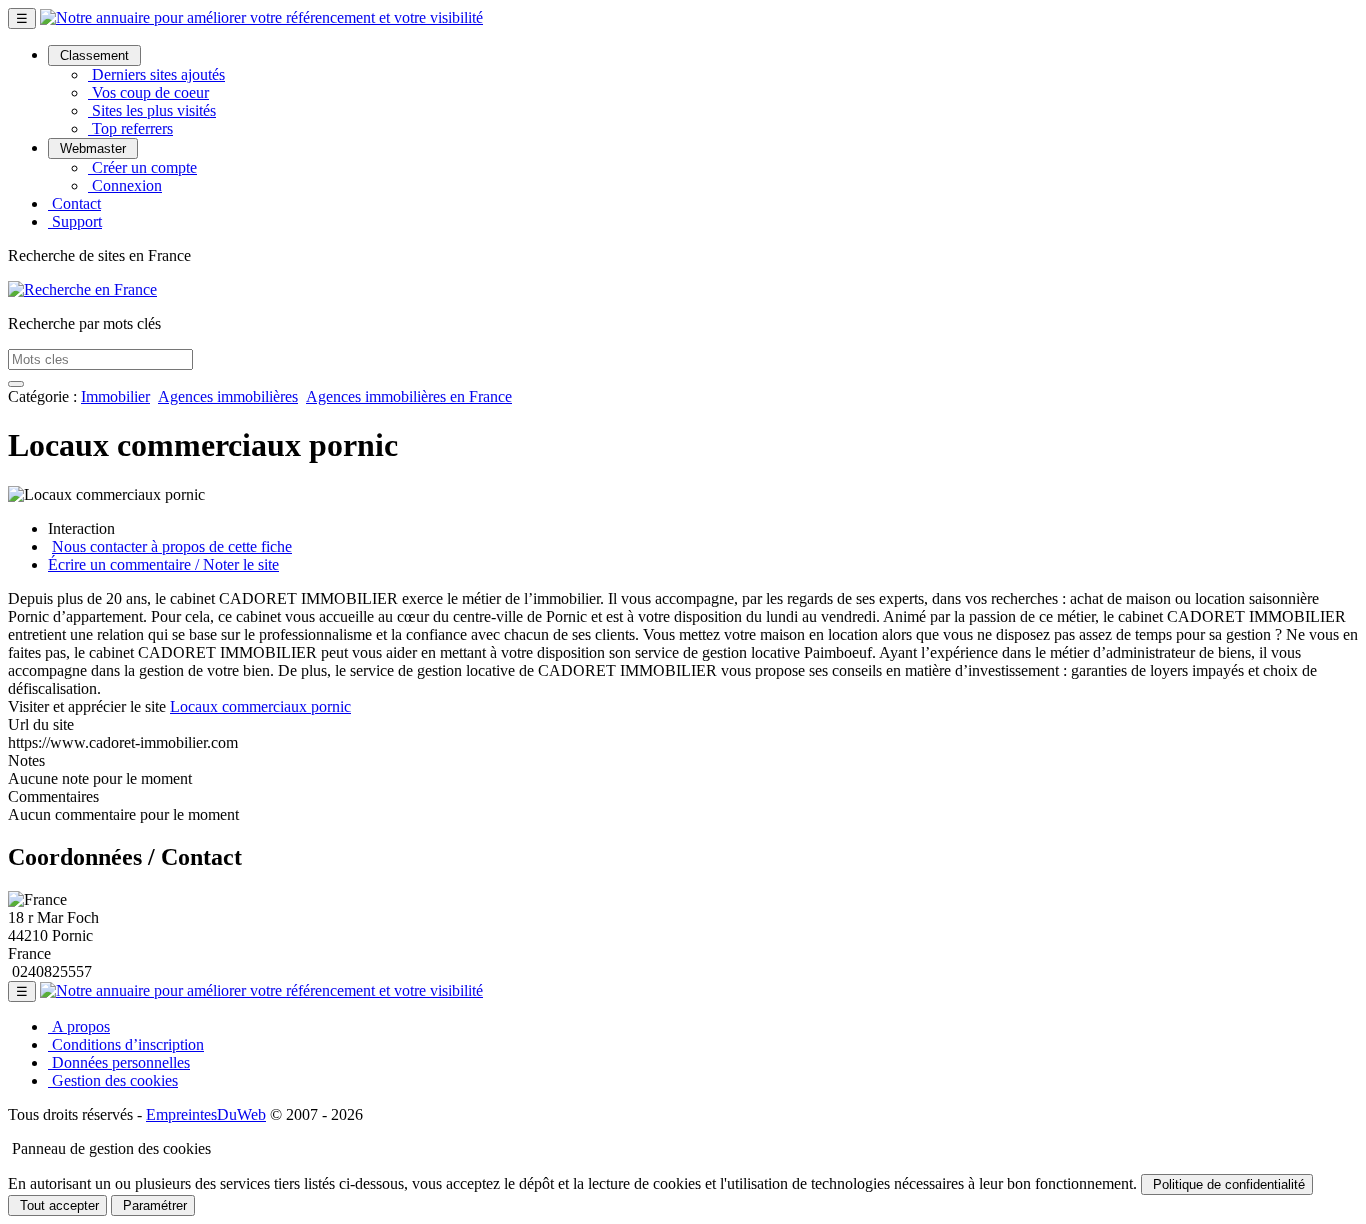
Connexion (125, 185)
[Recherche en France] (82, 289)
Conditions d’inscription (126, 1044)
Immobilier (115, 396)
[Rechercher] (16, 384)
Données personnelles (119, 1062)
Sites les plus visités (152, 110)
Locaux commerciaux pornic (260, 706)
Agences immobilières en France (409, 396)
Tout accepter (57, 1205)
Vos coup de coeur (148, 92)
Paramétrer (153, 1205)
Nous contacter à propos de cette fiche (172, 546)
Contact (74, 203)
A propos (79, 1026)
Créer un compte (142, 167)
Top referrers (130, 128)
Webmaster (93, 148)
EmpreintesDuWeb (206, 1114)
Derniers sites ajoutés (156, 74)
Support (75, 221)
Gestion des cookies (113, 1080)
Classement (94, 55)
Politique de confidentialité (1227, 1184)
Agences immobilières (228, 396)
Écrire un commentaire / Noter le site (163, 564)
